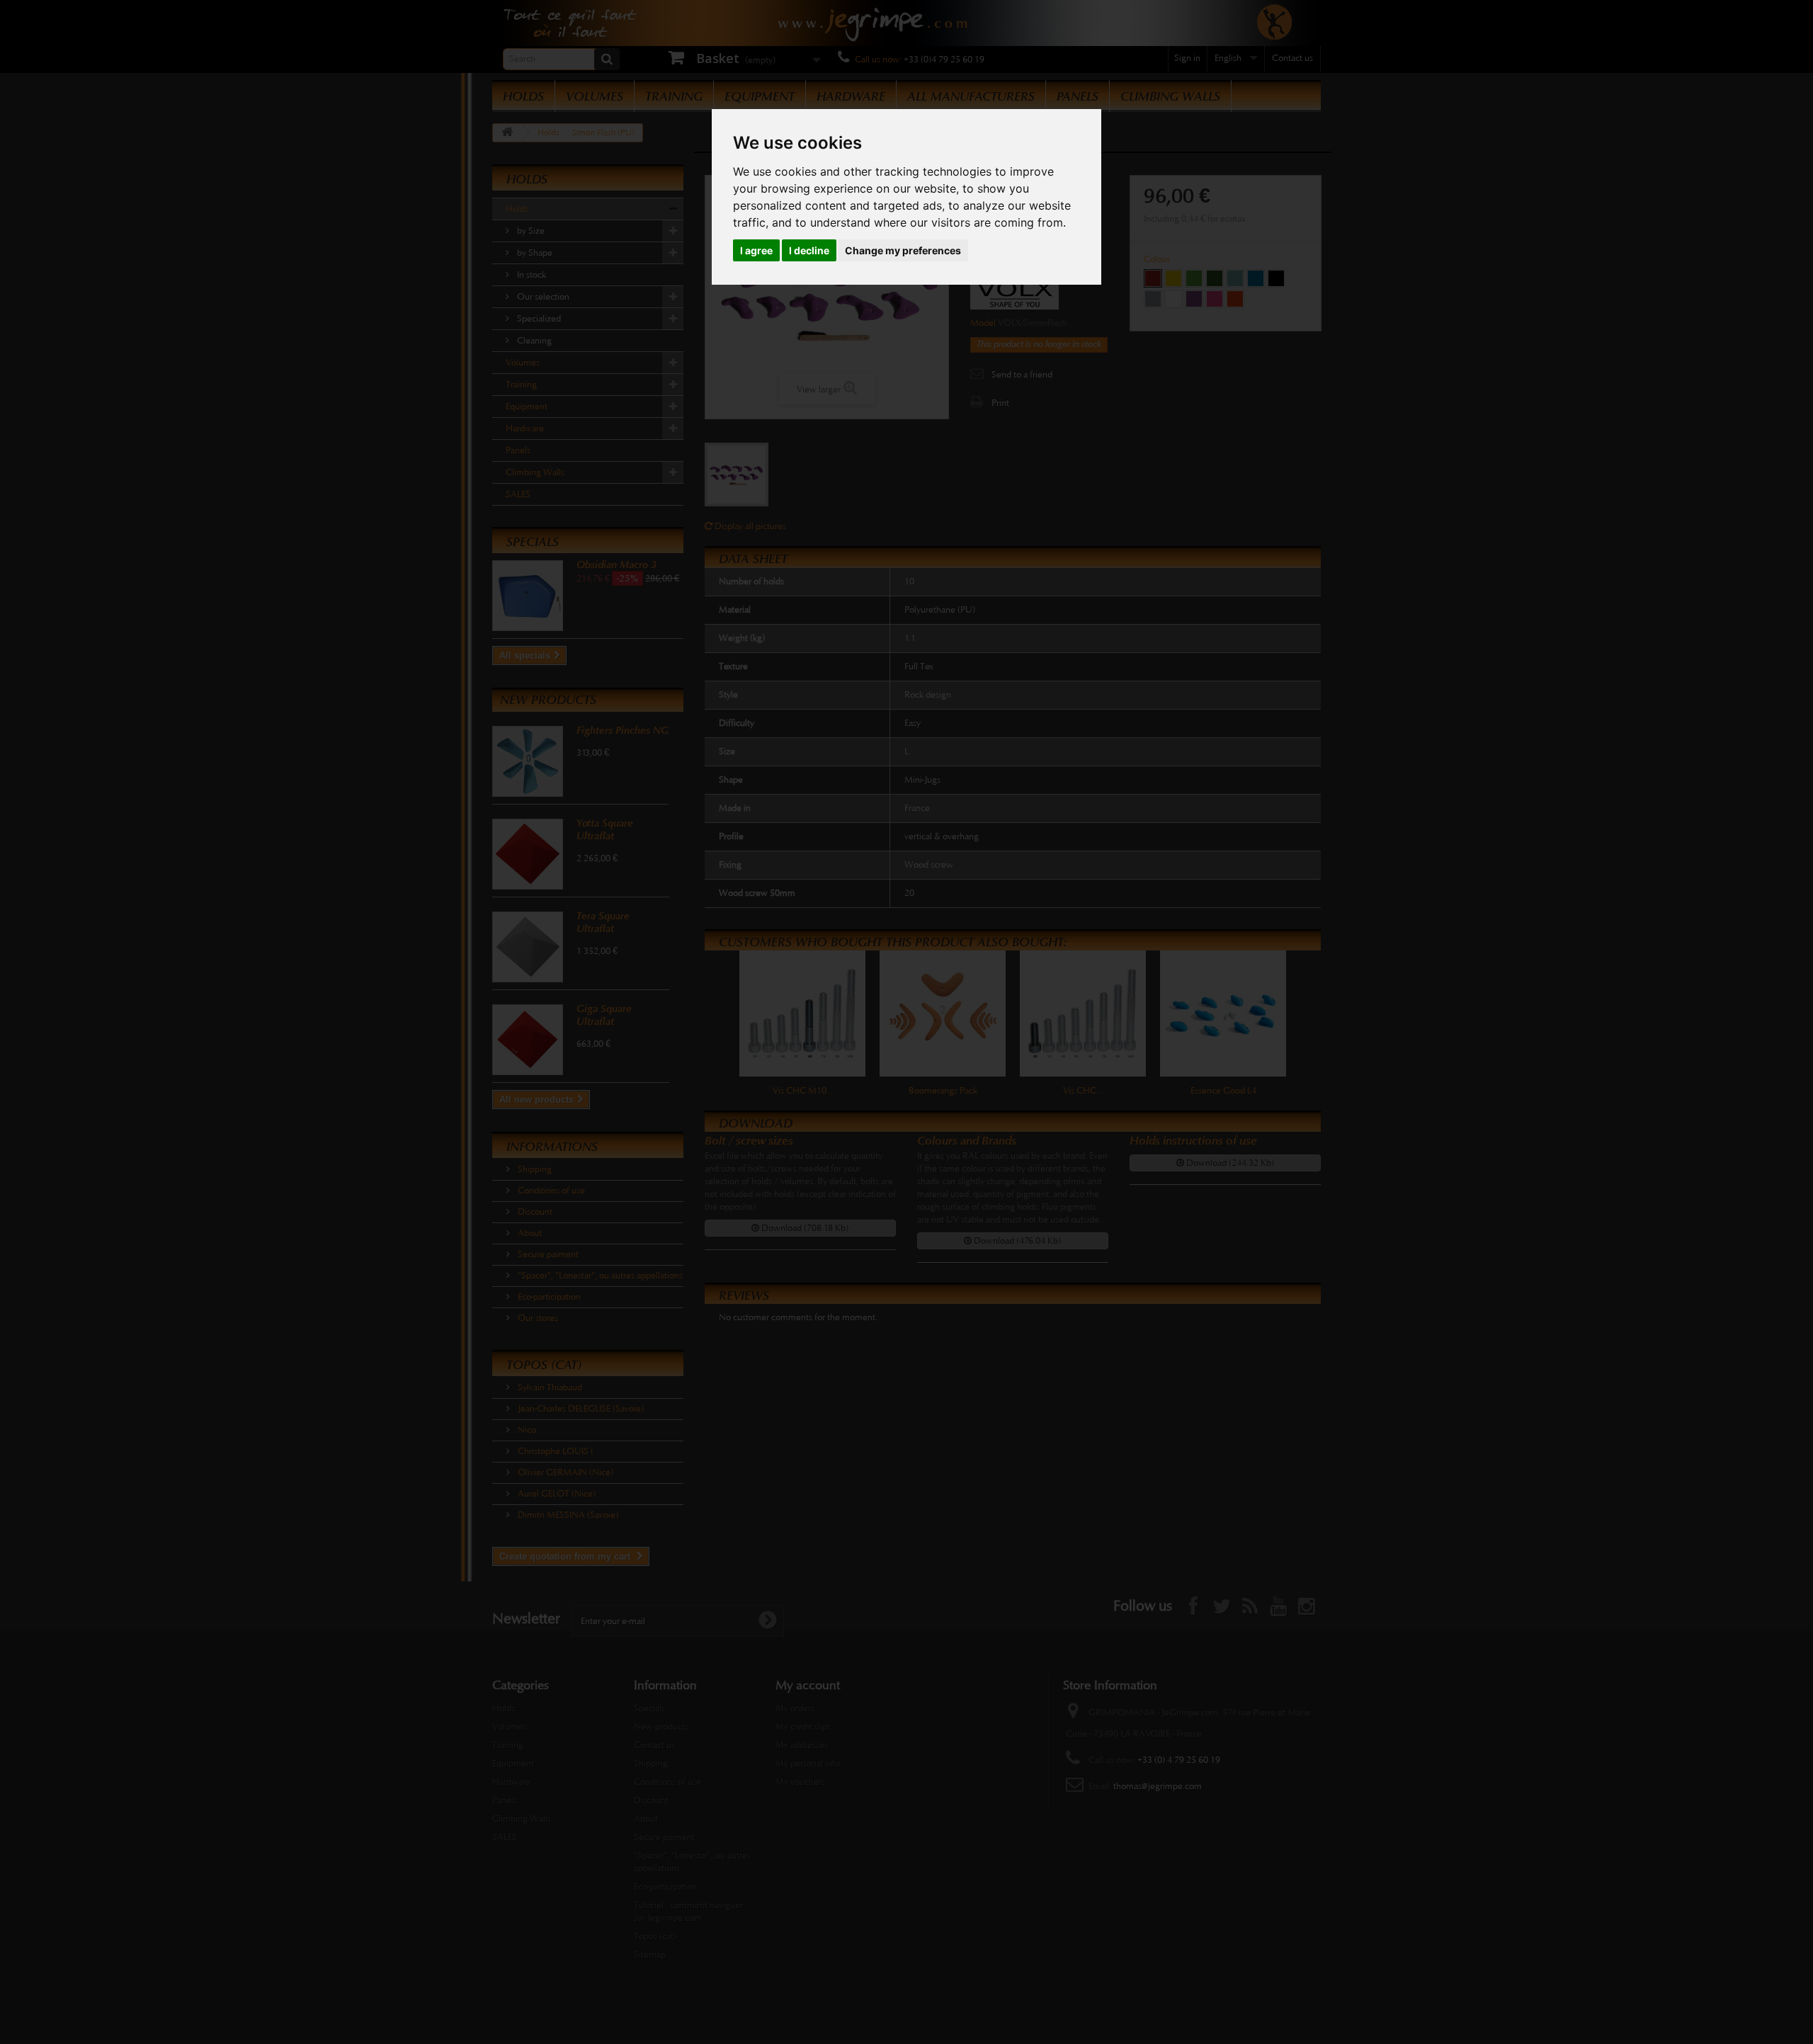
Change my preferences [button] (903, 250)
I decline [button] (809, 250)
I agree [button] (756, 250)
